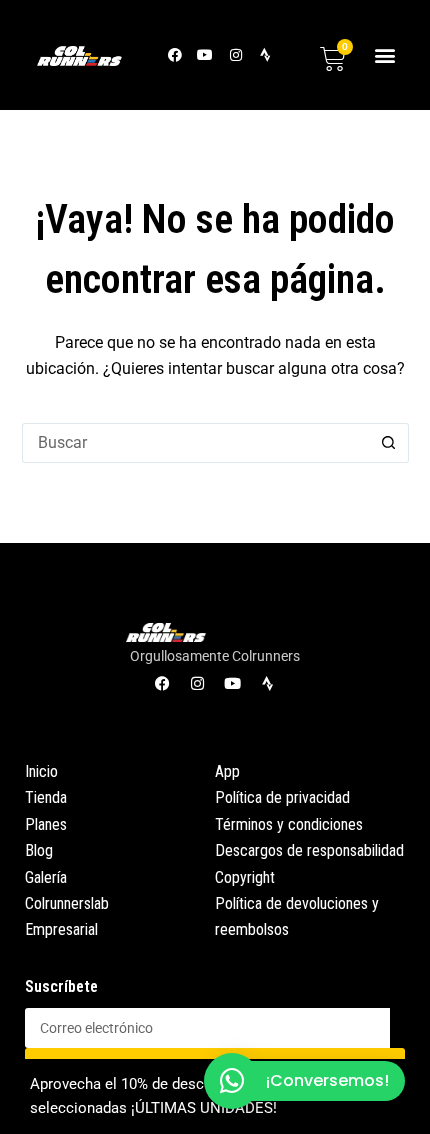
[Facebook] (175, 54)
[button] (385, 54)
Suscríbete (61, 986)
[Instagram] (235, 54)
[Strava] (265, 54)
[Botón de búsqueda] (389, 443)
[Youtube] (205, 54)
